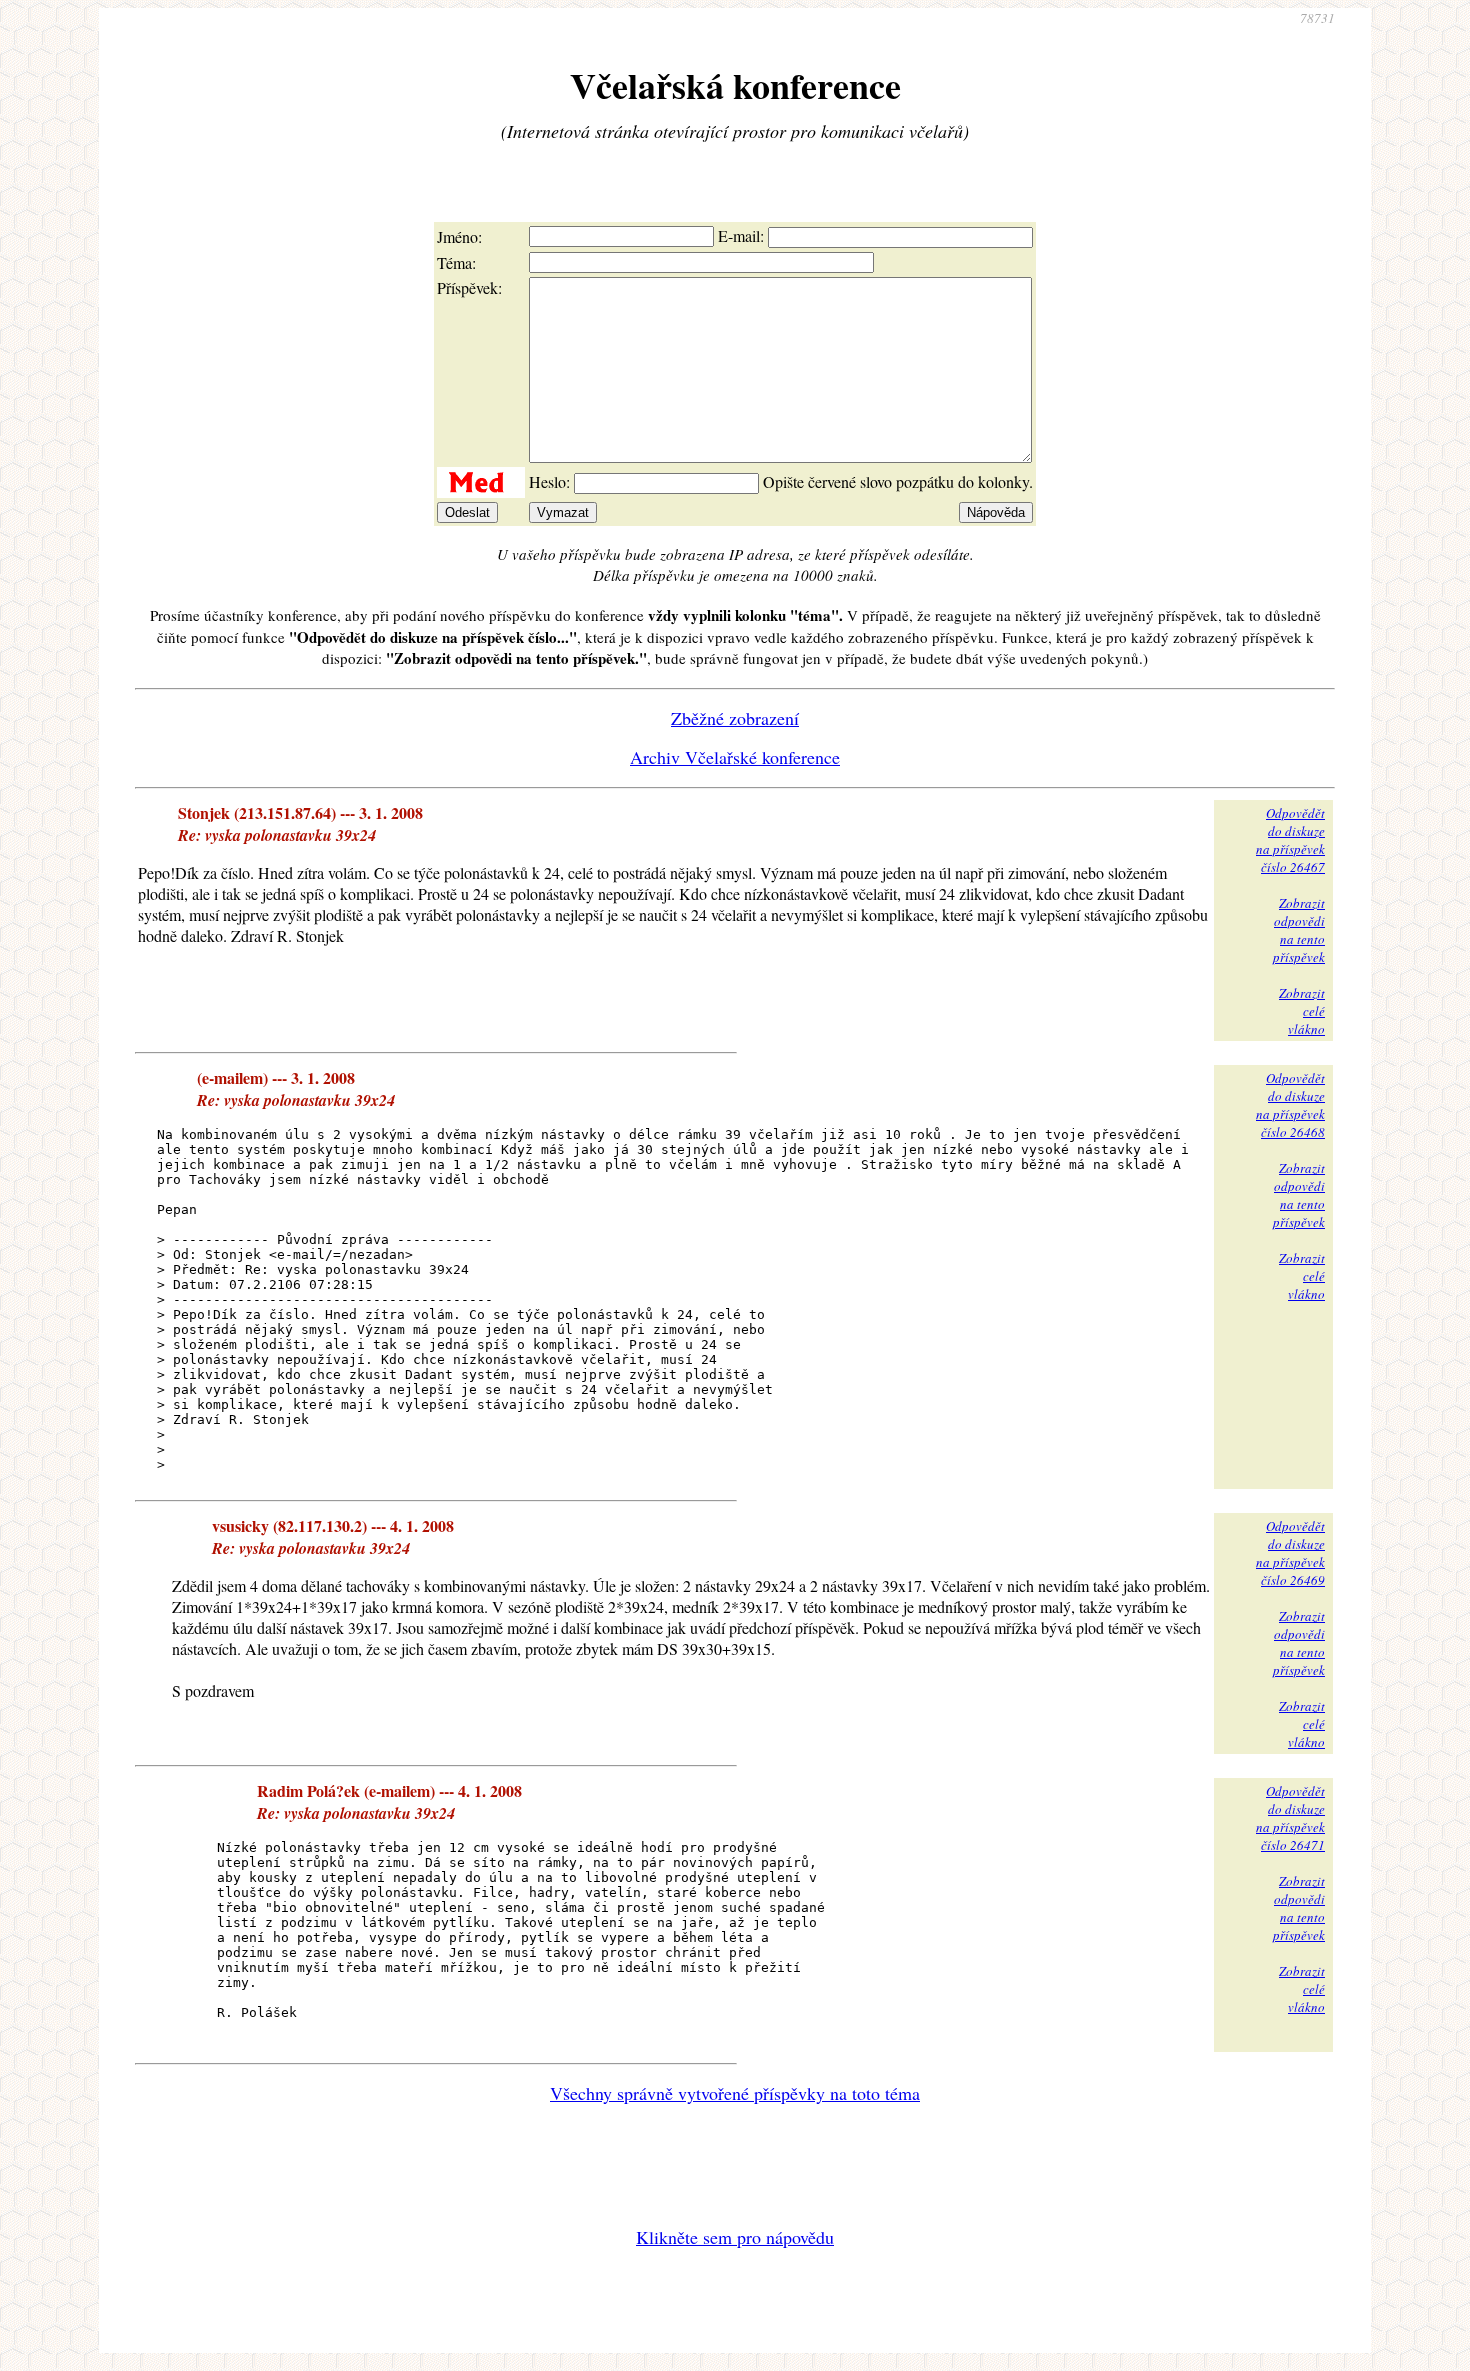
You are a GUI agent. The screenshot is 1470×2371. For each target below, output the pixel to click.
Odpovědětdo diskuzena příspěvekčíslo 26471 (1290, 1818)
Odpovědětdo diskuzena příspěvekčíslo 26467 (1290, 840)
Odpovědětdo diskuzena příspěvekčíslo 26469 (1290, 1553)
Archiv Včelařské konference (735, 757)
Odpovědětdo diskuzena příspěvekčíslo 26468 (1290, 1105)
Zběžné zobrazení (735, 718)
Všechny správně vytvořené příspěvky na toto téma (735, 2093)
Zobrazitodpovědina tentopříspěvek (1299, 930)
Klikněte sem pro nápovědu (735, 2237)
